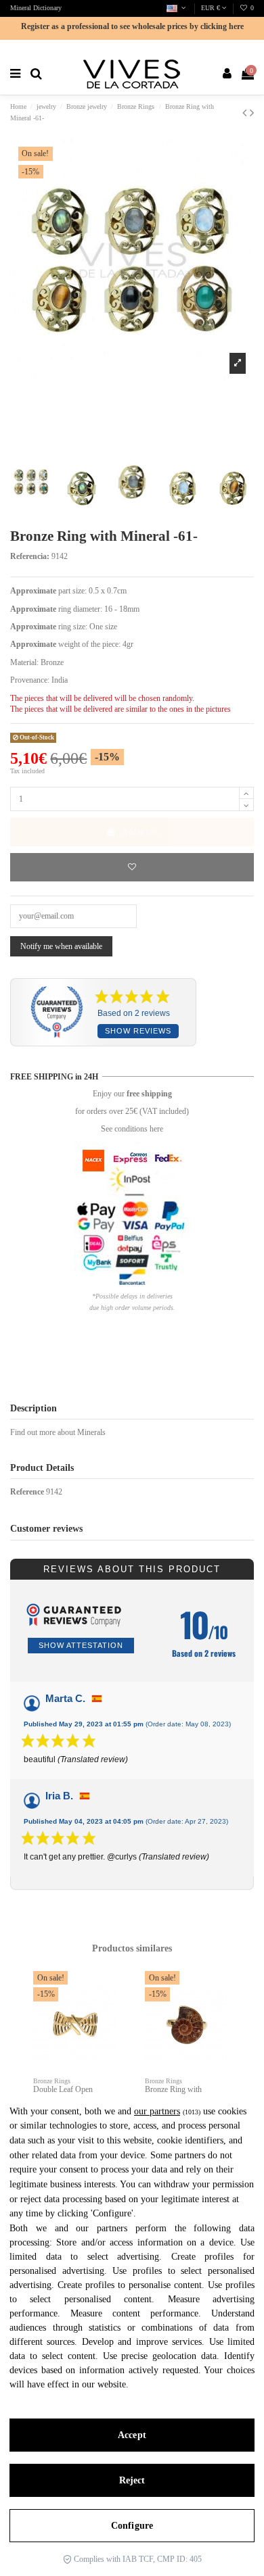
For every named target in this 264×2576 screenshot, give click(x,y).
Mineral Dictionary (36, 8)
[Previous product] (246, 113)
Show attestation (81, 1645)
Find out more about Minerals (58, 1432)
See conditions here (132, 1129)
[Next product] (252, 113)
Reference (27, 1492)
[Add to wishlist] (132, 867)
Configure (132, 2526)
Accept (132, 2435)
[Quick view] (106, 2012)
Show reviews (138, 1031)
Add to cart (140, 832)
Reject (132, 2480)
